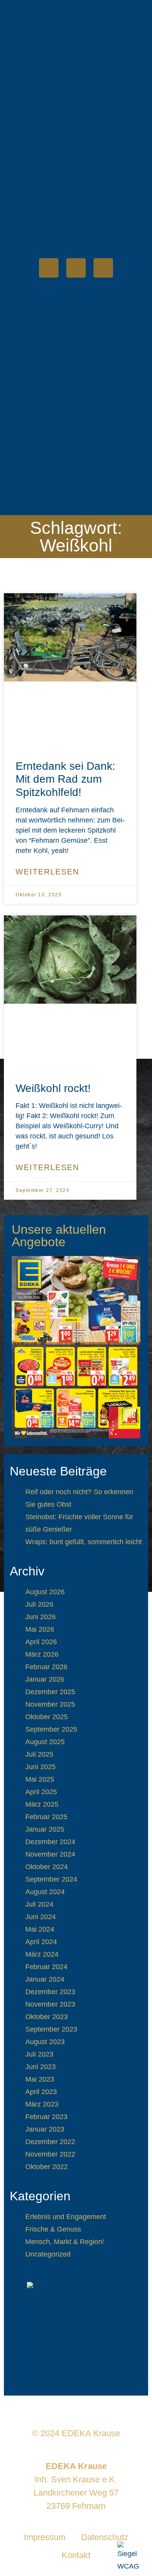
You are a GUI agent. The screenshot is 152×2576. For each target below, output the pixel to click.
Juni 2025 (41, 1767)
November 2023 (50, 2004)
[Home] (49, 268)
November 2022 (50, 2154)
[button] (108, 240)
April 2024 (41, 1942)
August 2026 (45, 1592)
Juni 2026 (41, 1617)
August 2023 (45, 2042)
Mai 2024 (40, 1929)
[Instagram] (103, 268)
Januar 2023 (45, 2129)
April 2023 (41, 2092)
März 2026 (42, 1654)
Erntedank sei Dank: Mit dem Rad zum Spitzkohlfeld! (65, 779)
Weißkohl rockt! (53, 1088)
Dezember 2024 (50, 1842)
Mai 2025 (40, 1779)
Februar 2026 (46, 1667)
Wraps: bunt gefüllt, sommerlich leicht (84, 1542)
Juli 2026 (39, 1604)
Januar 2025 (45, 1829)
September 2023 (51, 2029)
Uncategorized (48, 2254)
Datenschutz (105, 2537)
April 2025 (41, 1792)
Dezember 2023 (50, 1992)
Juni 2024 (41, 1917)
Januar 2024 (45, 1979)
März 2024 (42, 1954)
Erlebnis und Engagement (66, 2217)
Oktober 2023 (47, 2017)
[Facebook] (76, 268)
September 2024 (51, 1879)
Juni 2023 (41, 2067)
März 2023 (42, 2104)
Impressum (45, 2537)
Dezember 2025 (50, 1692)
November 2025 (50, 1704)
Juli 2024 (39, 1904)
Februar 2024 (46, 1967)
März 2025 (42, 1804)
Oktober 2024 (47, 1867)
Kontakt (76, 2555)
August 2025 (45, 1742)
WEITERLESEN (47, 872)
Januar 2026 (45, 1679)
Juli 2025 (39, 1754)
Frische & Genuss (53, 2229)
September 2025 (51, 1729)
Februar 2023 (46, 2117)
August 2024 (45, 1892)
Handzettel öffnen (76, 1347)
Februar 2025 (46, 1817)
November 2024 (50, 1854)
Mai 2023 (40, 2079)
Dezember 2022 (50, 2142)
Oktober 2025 (47, 1717)
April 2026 (41, 1642)
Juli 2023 (39, 2054)
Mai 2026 (40, 1629)
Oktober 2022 (47, 2167)
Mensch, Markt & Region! (65, 2242)
